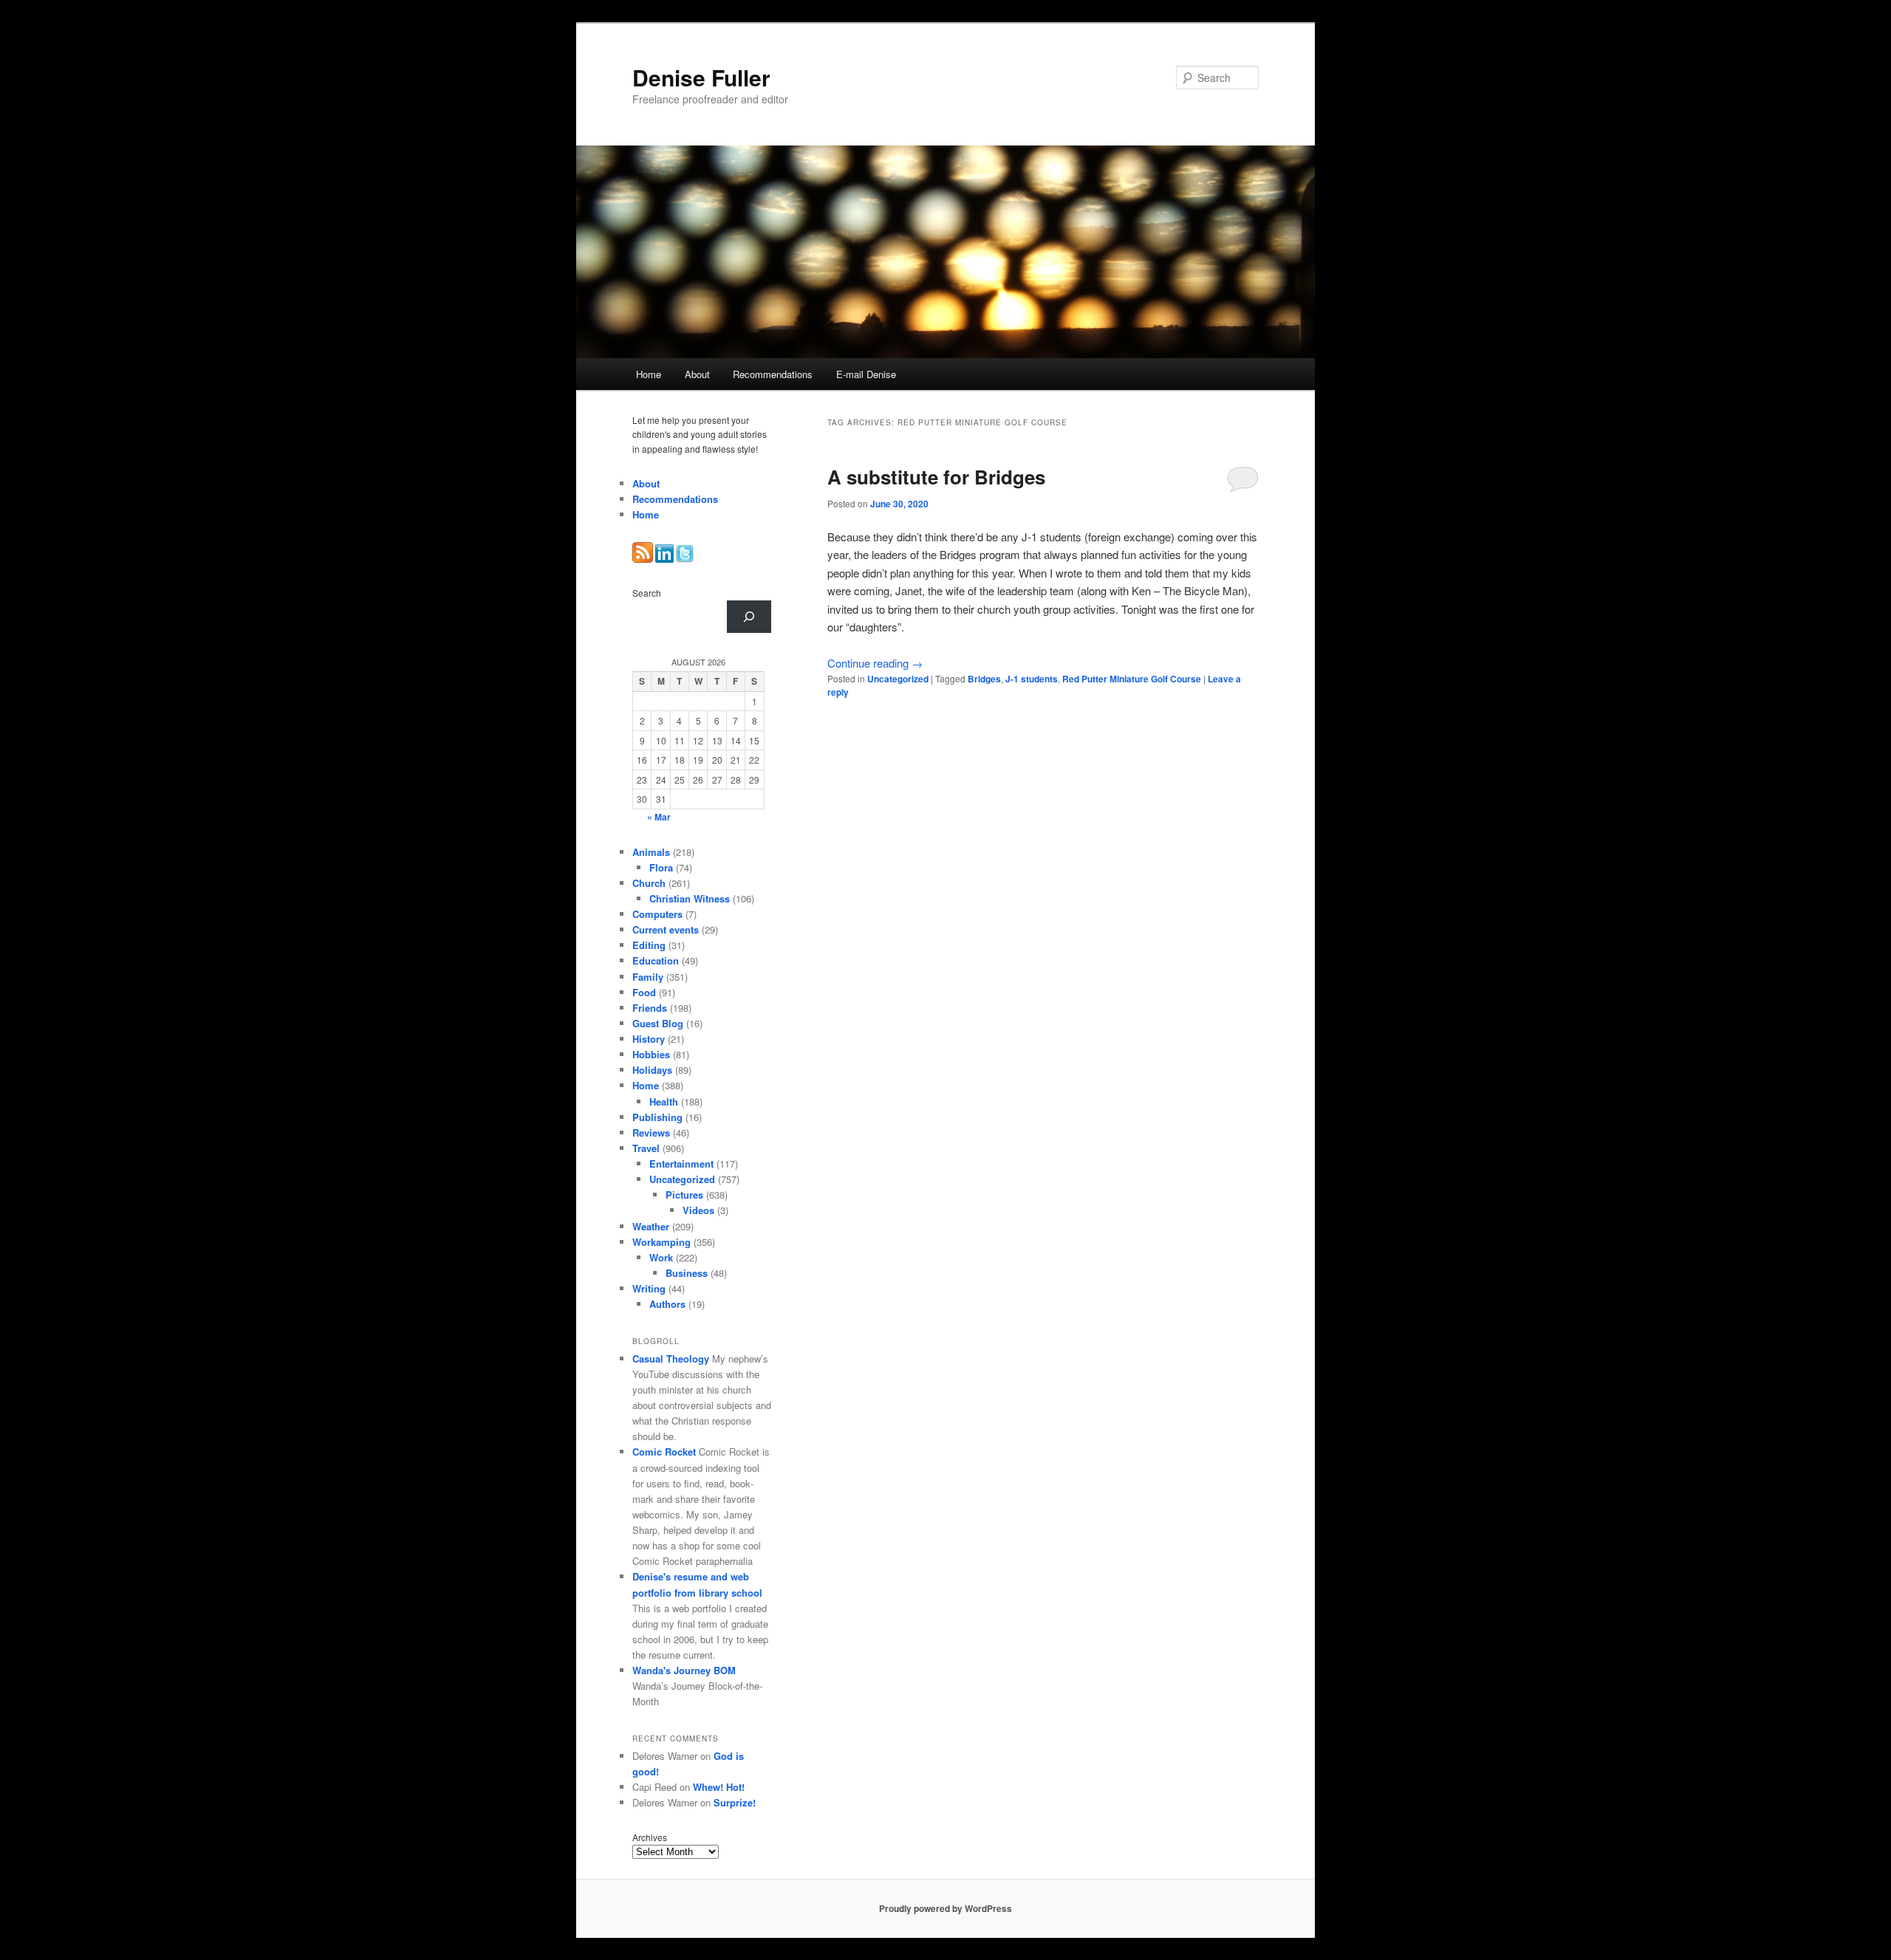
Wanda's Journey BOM (684, 1670)
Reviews (651, 1133)
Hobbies (651, 1054)
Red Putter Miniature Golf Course (1132, 679)
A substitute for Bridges (936, 477)
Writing (649, 1288)
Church (649, 883)
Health (664, 1101)
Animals (651, 852)
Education (656, 960)
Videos (698, 1210)
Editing (649, 945)
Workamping (661, 1242)
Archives (650, 1837)
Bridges (984, 679)
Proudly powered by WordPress (945, 1908)
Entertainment (681, 1164)
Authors (667, 1304)
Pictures (684, 1195)
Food (644, 992)
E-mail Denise (866, 374)
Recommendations (773, 374)
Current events (666, 929)
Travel (646, 1148)
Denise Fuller (701, 77)
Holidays (652, 1070)
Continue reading (875, 663)
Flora (661, 867)
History (649, 1039)
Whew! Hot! (719, 1787)
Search (647, 593)
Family (648, 977)
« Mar (659, 817)
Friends (650, 1008)
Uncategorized (898, 679)
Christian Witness (690, 898)
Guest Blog (658, 1023)
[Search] (749, 617)
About (697, 374)
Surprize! (735, 1802)
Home (649, 374)
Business (687, 1273)
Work (661, 1257)
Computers (657, 914)
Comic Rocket (664, 1452)
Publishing (657, 1117)
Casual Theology (671, 1358)
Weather (651, 1226)
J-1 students (1032, 679)
